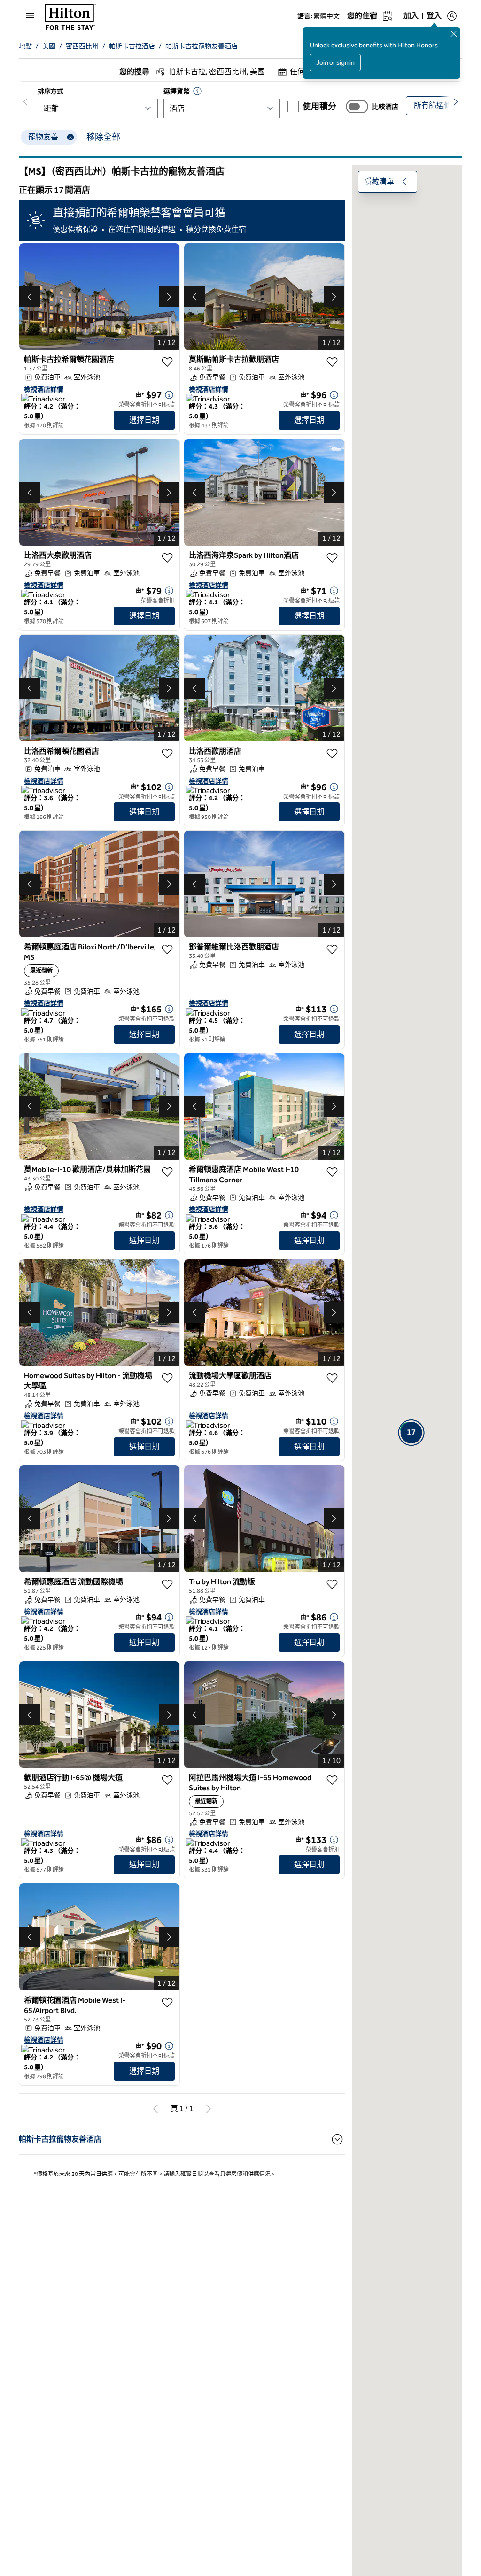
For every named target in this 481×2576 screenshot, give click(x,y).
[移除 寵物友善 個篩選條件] (70, 137)
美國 (49, 46)
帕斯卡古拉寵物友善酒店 (202, 46)
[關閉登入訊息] (454, 34)
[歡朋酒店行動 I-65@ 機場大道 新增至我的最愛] (167, 1780)
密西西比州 (82, 46)
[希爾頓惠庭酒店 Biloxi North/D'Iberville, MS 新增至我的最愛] (167, 949)
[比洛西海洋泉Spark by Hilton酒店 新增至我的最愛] (332, 558)
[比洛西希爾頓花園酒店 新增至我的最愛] (167, 754)
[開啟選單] (30, 15)
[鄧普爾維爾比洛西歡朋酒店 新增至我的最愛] (332, 949)
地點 (25, 46)
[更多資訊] (169, 395)
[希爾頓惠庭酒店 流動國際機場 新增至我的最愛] (167, 1584)
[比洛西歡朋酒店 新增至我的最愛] (332, 754)
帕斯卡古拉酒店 (132, 46)
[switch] (357, 107)
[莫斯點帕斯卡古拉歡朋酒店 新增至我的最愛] (332, 362)
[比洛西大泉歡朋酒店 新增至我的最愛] (167, 558)
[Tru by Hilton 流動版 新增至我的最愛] (332, 1584)
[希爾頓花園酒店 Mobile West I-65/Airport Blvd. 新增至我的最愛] (167, 2003)
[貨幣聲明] (197, 91)
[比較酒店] (357, 107)
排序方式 (50, 91)
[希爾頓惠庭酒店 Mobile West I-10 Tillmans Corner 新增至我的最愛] (332, 1172)
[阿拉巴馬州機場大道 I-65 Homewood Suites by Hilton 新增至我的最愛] (332, 1780)
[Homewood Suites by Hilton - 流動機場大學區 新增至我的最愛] (167, 1378)
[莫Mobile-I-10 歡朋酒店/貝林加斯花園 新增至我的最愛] (167, 1172)
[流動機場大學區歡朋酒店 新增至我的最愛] (332, 1378)
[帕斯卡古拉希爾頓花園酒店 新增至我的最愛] (167, 362)
